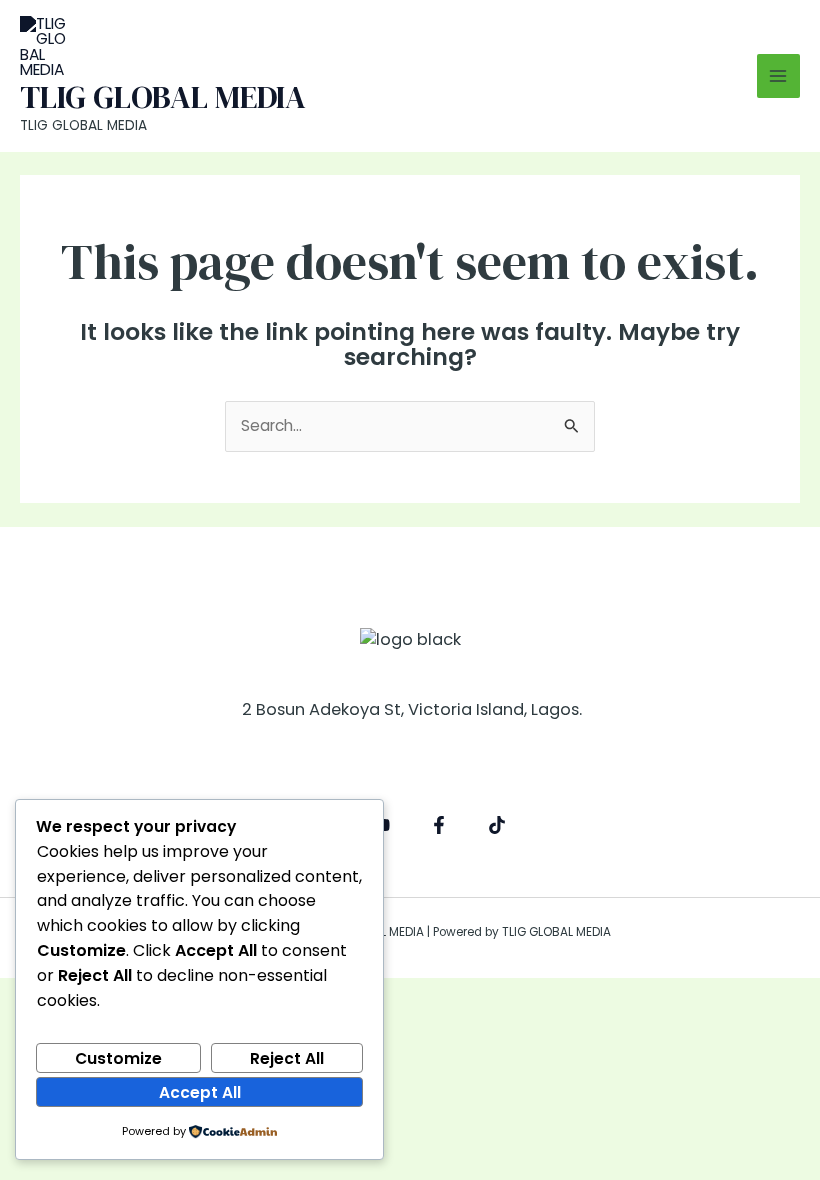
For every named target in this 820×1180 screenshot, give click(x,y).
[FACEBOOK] (439, 825)
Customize (118, 1058)
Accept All (200, 1092)
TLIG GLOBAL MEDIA (163, 97)
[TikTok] (497, 825)
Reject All (287, 1058)
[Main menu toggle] (778, 75)
